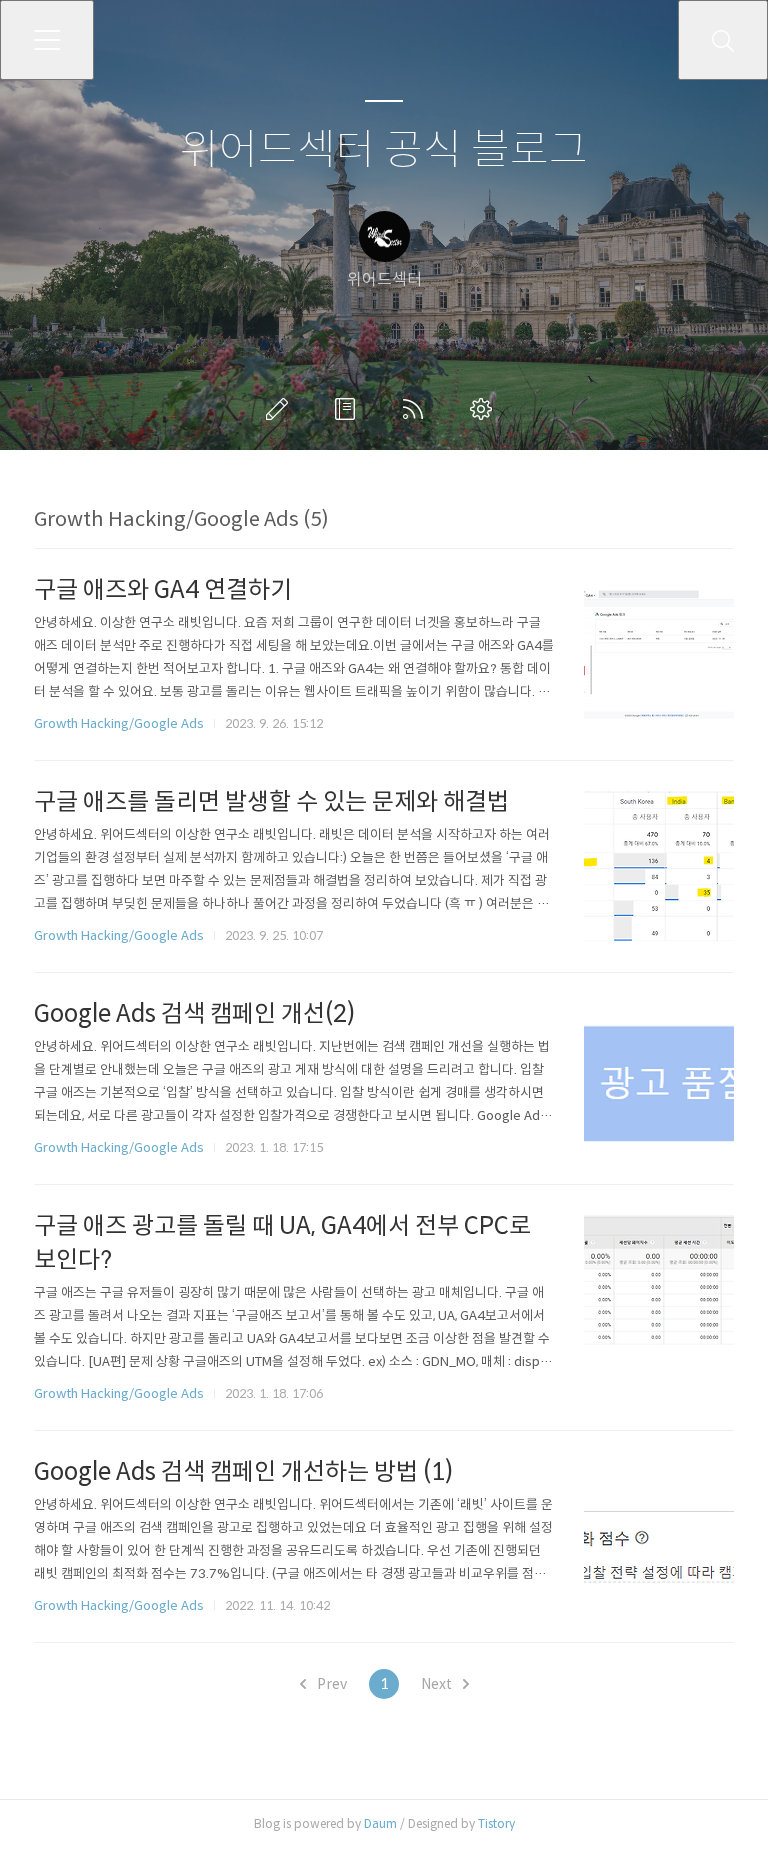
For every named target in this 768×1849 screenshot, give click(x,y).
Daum (380, 1823)
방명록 (349, 409)
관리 (485, 409)
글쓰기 (281, 409)
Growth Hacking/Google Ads (119, 723)
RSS (417, 409)
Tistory (496, 1823)
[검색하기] (723, 40)
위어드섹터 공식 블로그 (384, 150)
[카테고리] (47, 40)
